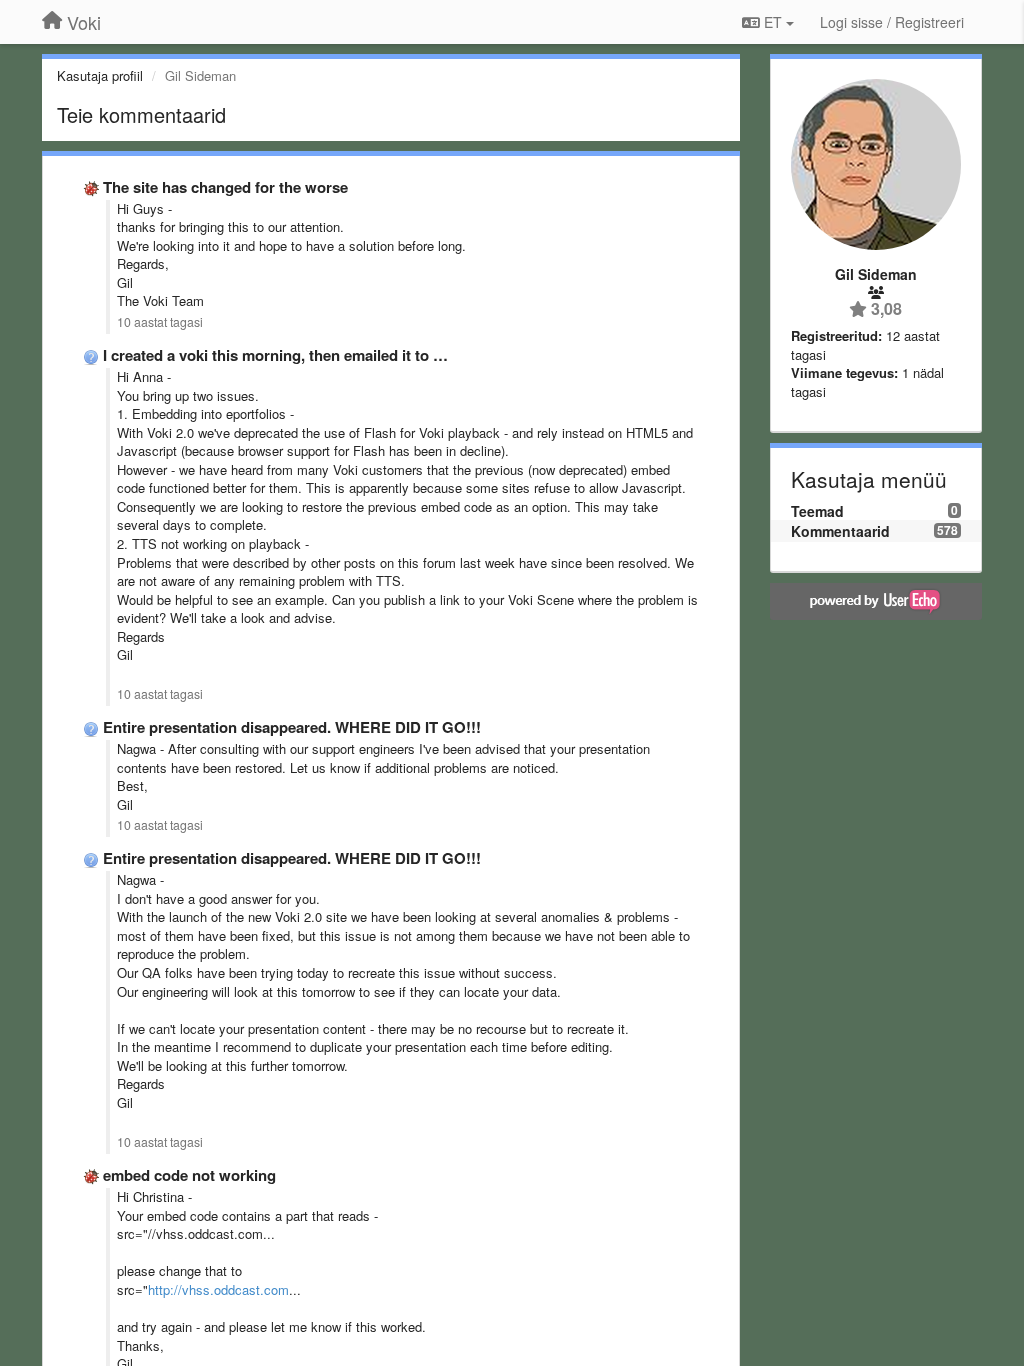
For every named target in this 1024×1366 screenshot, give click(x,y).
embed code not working (189, 1175)
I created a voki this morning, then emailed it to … (275, 355)
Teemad (817, 511)
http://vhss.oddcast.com (218, 1289)
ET (773, 22)
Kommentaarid (840, 531)
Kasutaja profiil (100, 75)
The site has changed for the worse (225, 187)
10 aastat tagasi (160, 322)
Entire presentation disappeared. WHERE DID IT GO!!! (292, 727)
